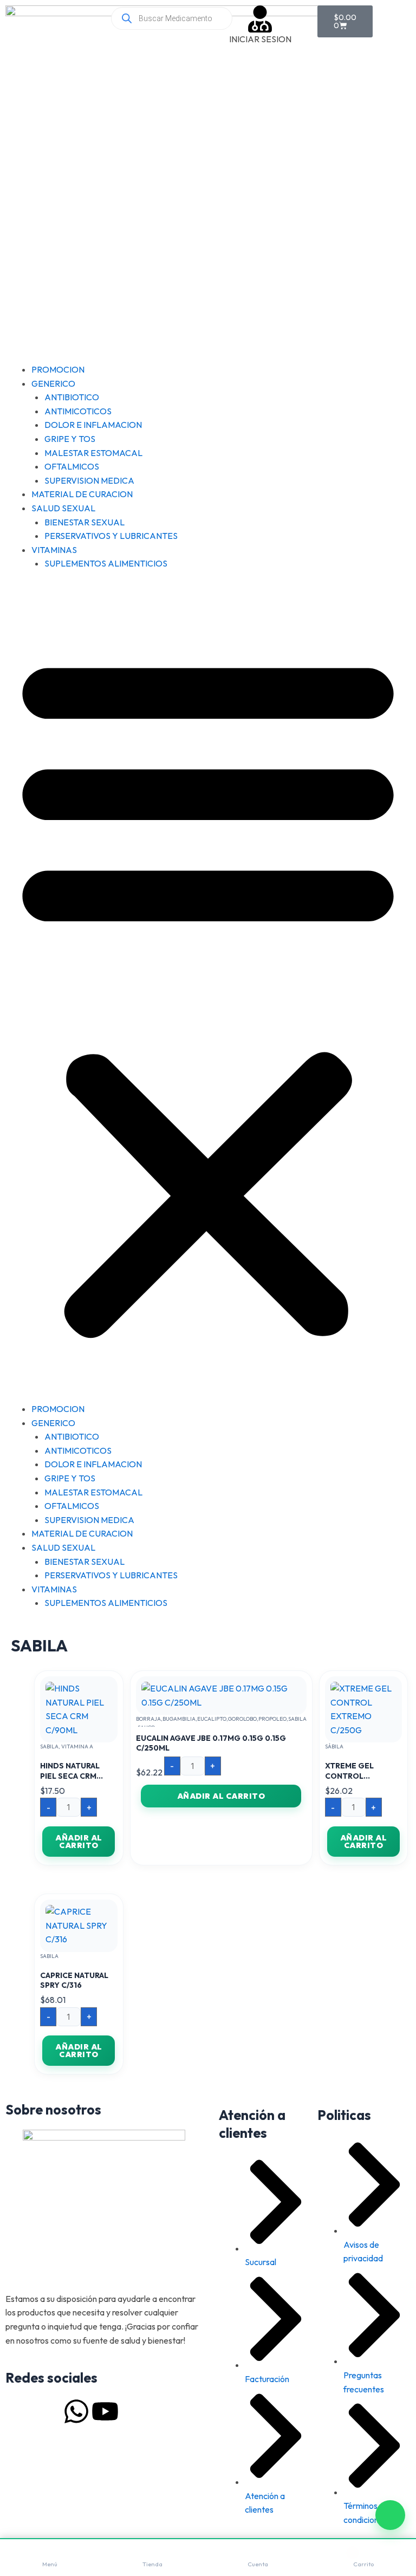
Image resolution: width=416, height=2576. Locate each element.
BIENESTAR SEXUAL (84, 522)
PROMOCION (58, 369)
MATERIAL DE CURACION (82, 494)
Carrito (363, 2564)
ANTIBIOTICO (72, 397)
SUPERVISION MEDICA (89, 480)
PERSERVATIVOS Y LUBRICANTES (111, 536)
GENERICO (53, 383)
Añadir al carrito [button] (79, 1842)
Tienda (152, 2564)
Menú (50, 2564)
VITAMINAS (54, 550)
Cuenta (258, 2564)
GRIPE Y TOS (70, 439)
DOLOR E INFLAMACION (93, 425)
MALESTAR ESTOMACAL (93, 453)
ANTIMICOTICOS (78, 411)
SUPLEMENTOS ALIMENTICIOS (106, 563)
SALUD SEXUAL (63, 508)
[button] (208, 993)
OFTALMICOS (72, 466)
